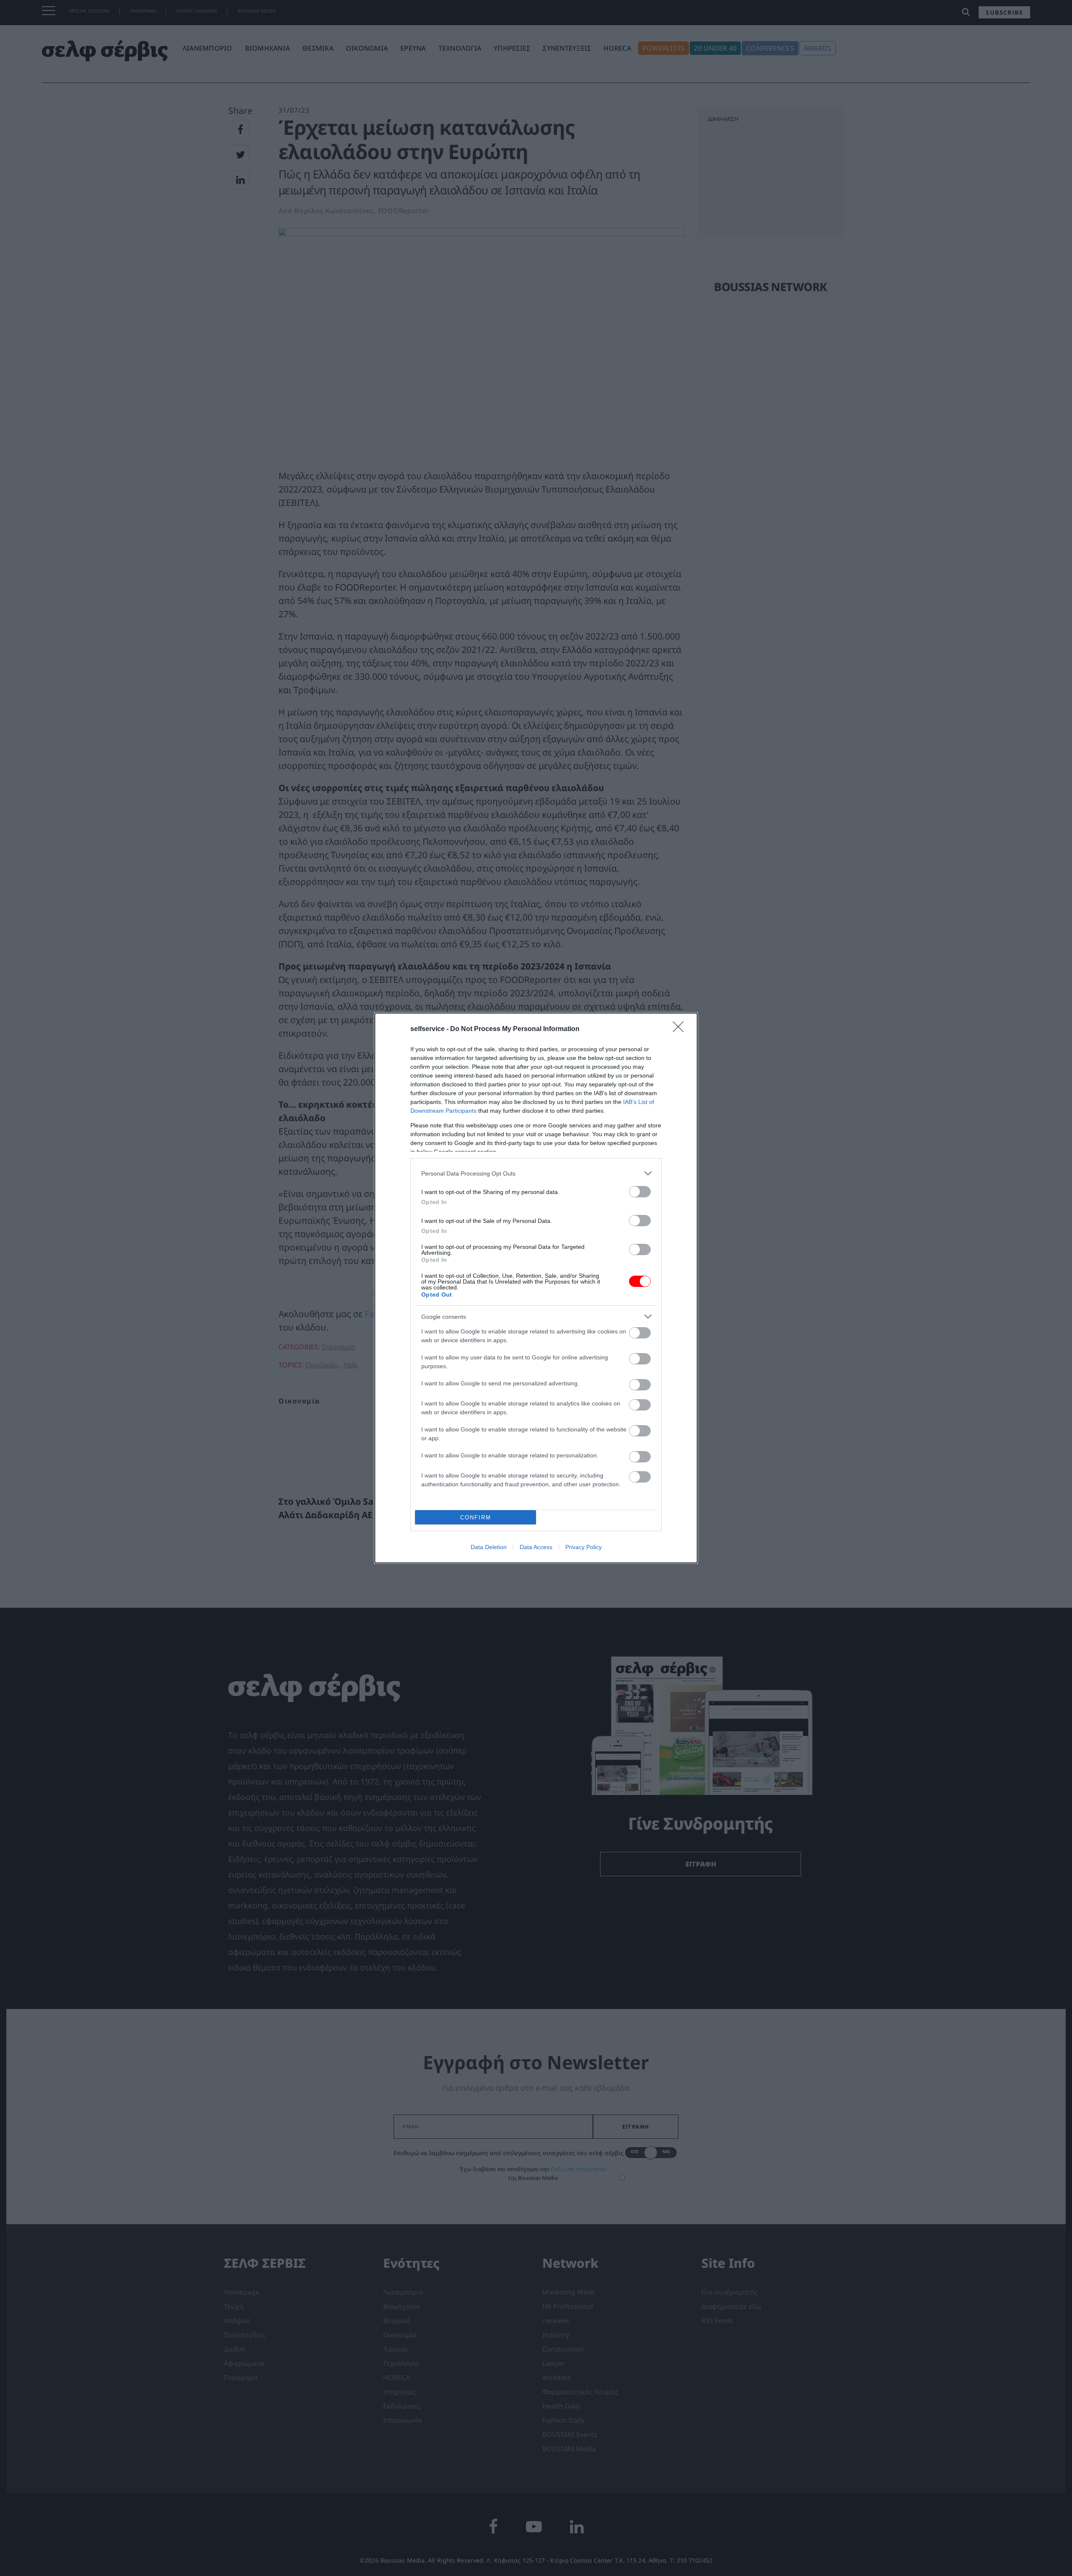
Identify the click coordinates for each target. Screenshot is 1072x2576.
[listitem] (536, 1173)
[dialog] (536, 1288)
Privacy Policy (584, 1547)
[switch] (640, 1192)
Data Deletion (489, 1547)
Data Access (536, 1547)
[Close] (681, 1029)
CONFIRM (476, 1517)
